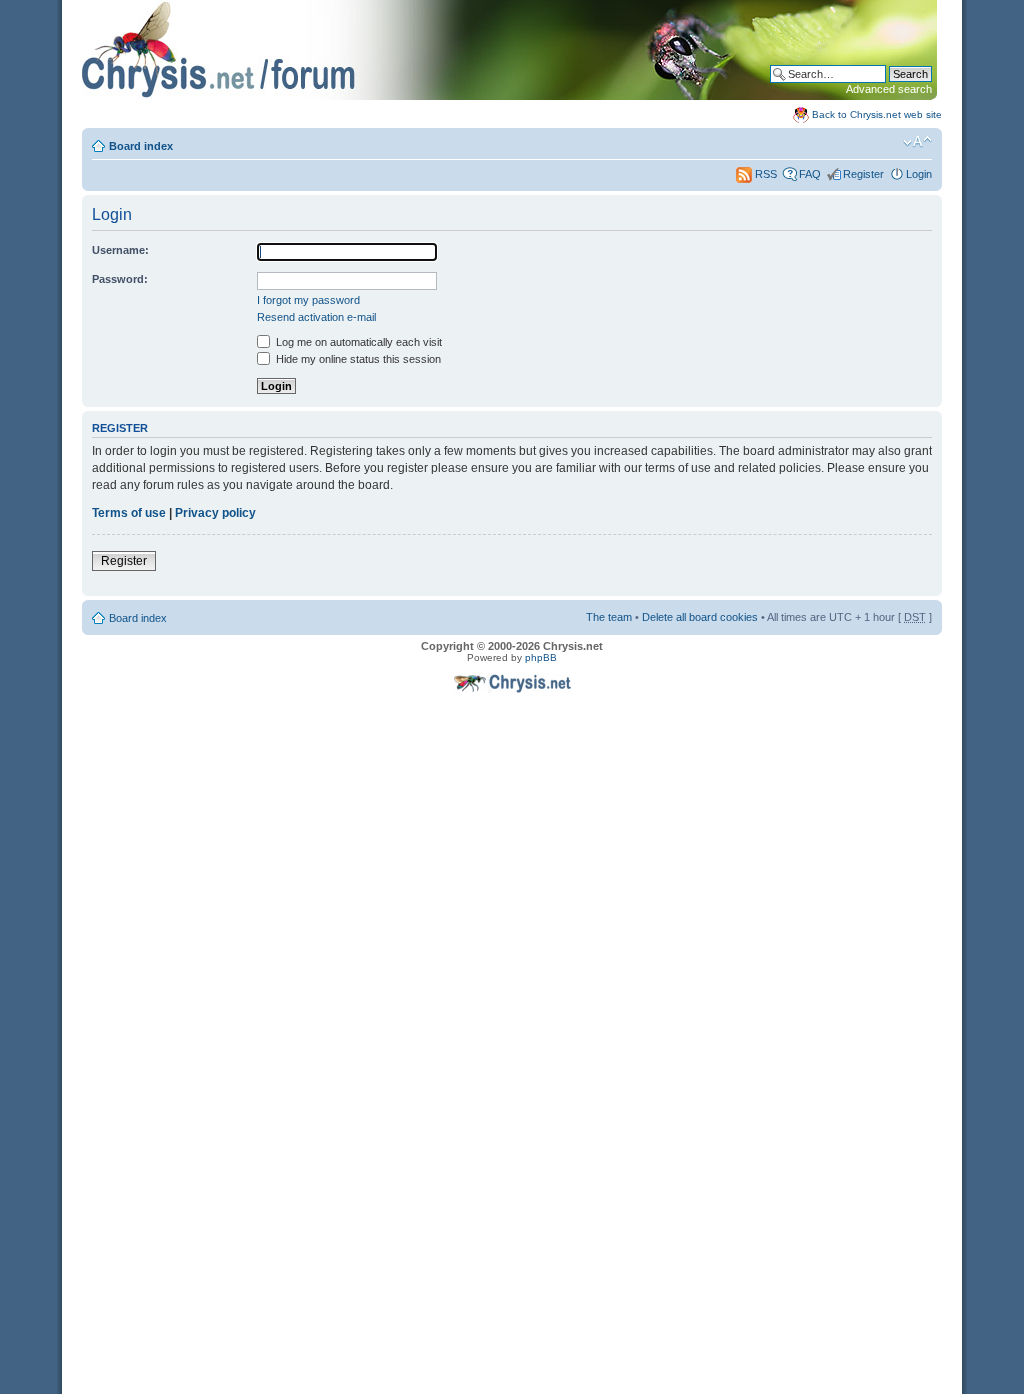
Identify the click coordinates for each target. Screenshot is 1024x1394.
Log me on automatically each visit (357, 342)
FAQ (810, 174)
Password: (120, 279)
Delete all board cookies (700, 617)
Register (863, 174)
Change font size (917, 142)
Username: (120, 250)
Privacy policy (215, 513)
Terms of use (129, 513)
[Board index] (509, 96)
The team (609, 617)
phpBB (541, 657)
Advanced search (889, 89)
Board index (141, 146)
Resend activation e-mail (316, 317)
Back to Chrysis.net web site (877, 114)
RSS (764, 174)
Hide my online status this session (357, 359)
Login (919, 174)
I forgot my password (308, 300)
